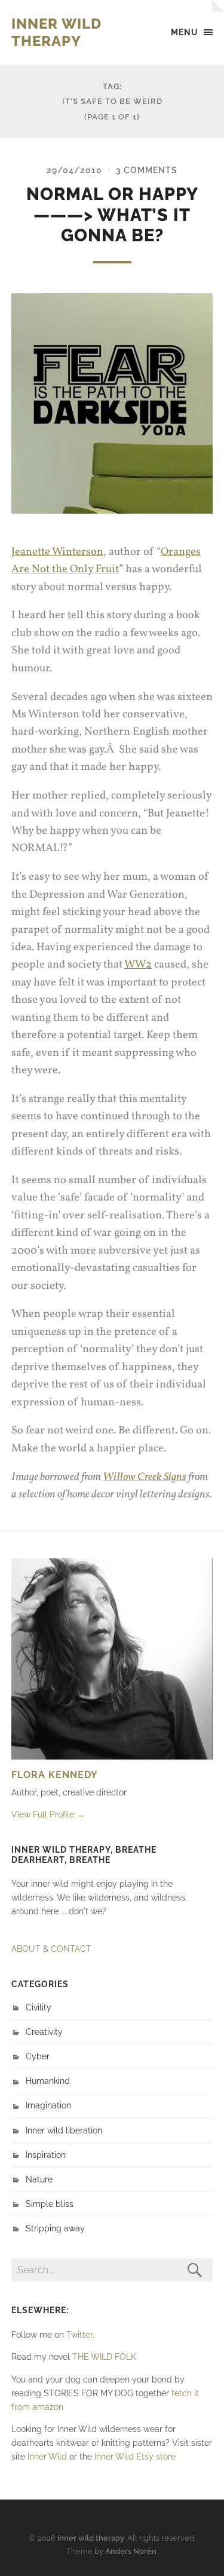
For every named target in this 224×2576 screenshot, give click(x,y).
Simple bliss (50, 2204)
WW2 (138, 965)
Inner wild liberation (64, 2130)
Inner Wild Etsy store (135, 2456)
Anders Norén (131, 2551)
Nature (39, 2179)
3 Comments (147, 170)
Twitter (79, 2334)
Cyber (38, 2056)
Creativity (44, 2032)
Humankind (48, 2081)
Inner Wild (47, 2456)
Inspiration (46, 2155)
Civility (39, 2007)
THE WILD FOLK (104, 2357)
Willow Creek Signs (145, 1477)
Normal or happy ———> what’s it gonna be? (112, 215)
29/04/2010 (74, 170)
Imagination (48, 2105)
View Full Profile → (48, 1814)
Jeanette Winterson (57, 552)
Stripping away (55, 2228)
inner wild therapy (56, 32)
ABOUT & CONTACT (51, 1949)
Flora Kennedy (55, 1775)
